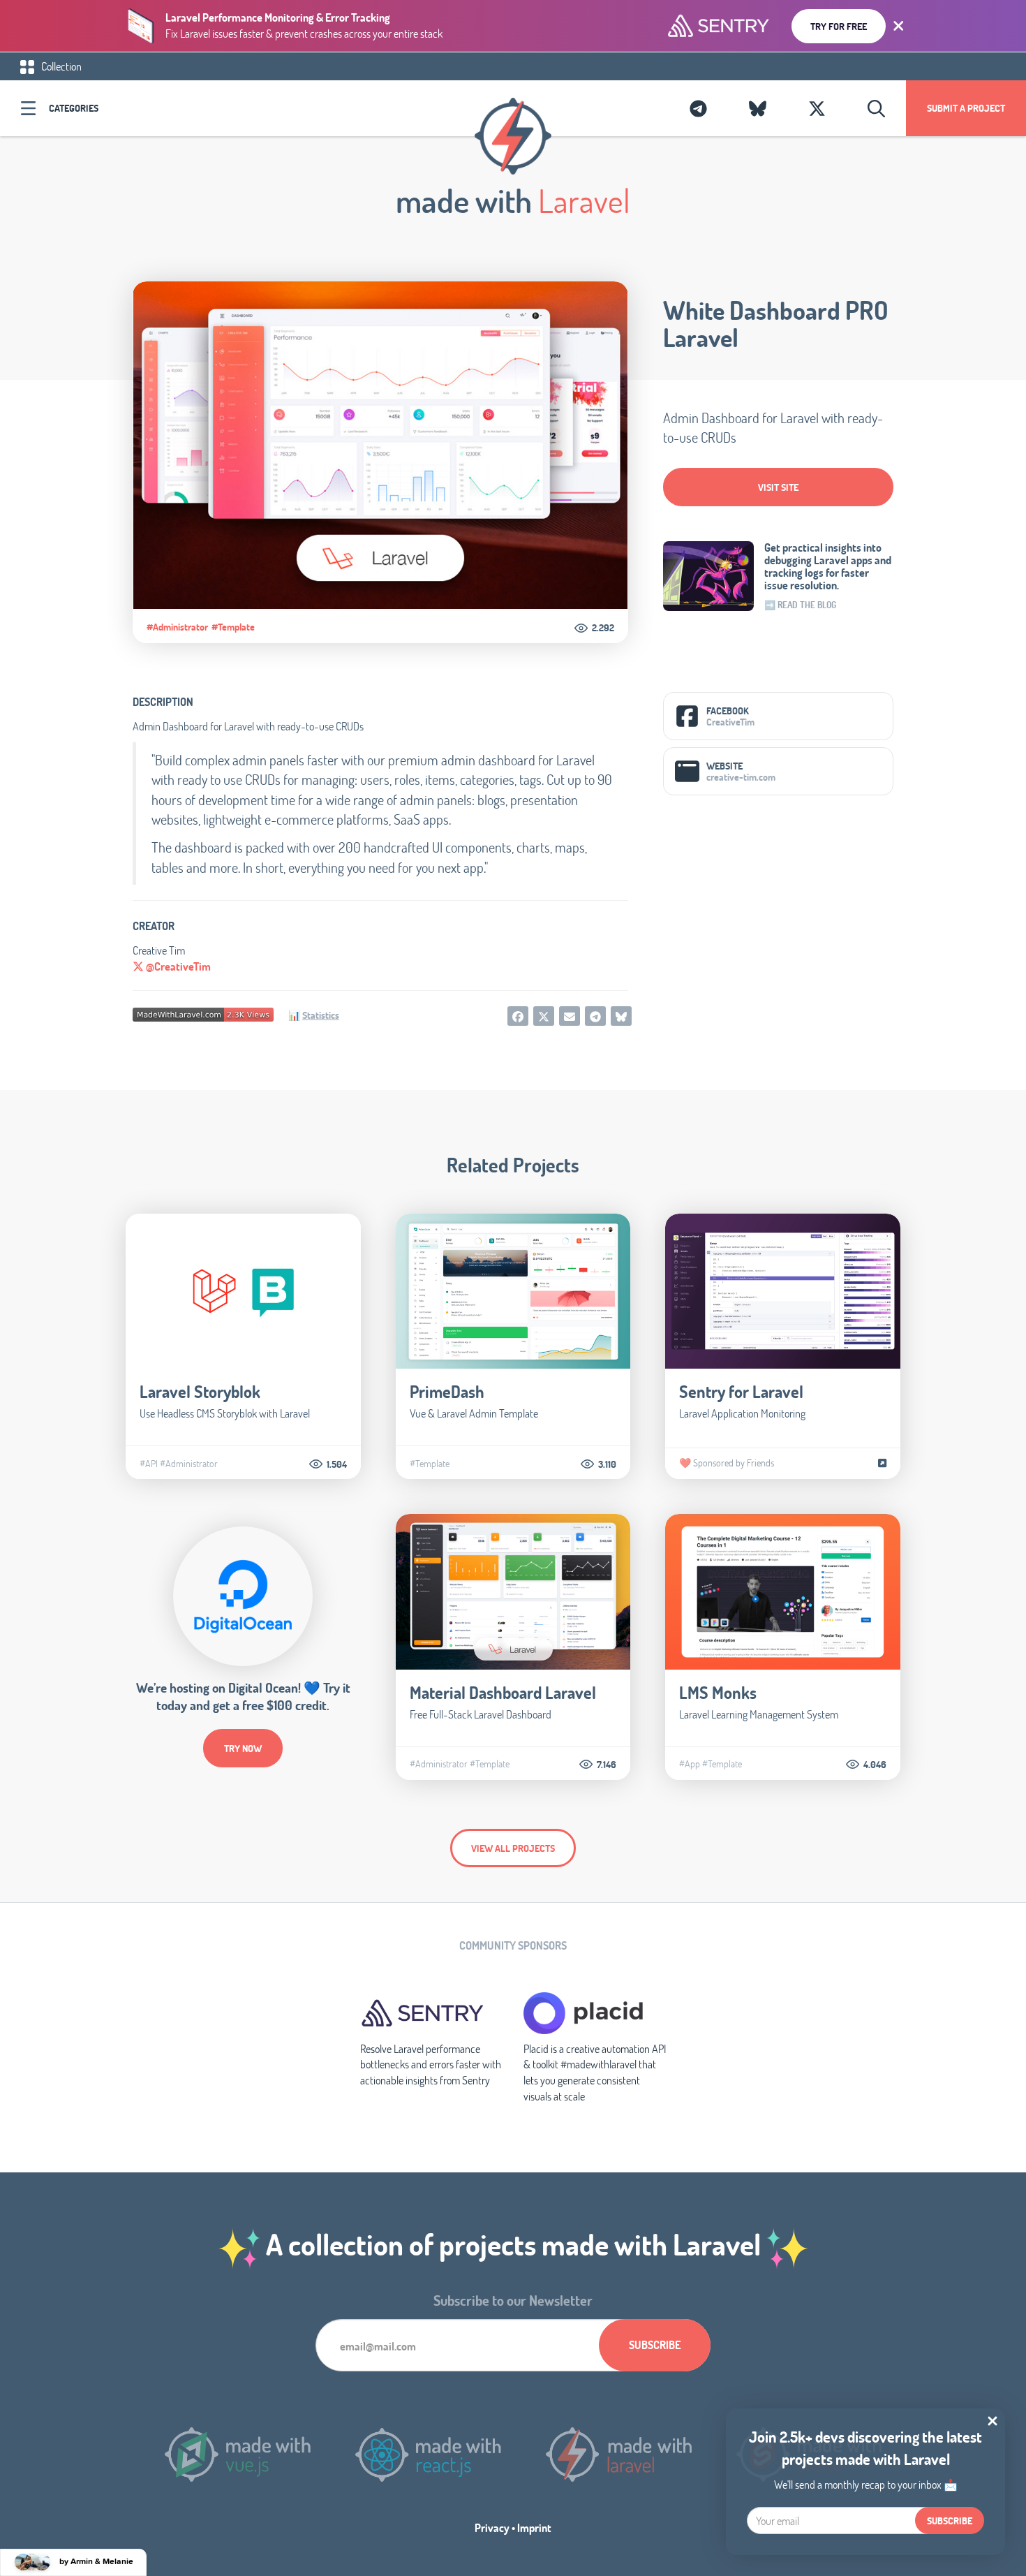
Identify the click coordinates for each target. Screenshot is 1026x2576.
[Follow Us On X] (817, 108)
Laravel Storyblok (200, 1391)
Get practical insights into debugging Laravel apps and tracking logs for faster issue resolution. (828, 566)
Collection (60, 66)
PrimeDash (447, 1391)
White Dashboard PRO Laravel (776, 324)
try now (243, 1748)
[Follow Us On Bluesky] (758, 108)
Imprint (534, 2527)
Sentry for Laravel (741, 1391)
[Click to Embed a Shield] (203, 1013)
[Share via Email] (570, 1016)
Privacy (492, 2527)
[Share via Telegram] (595, 1016)
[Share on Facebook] (518, 1016)
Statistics (321, 1015)
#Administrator (177, 627)
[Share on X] (544, 1016)
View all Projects (513, 1848)
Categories (74, 108)
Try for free (839, 26)
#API (149, 1464)
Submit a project (966, 108)
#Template (233, 627)
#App (690, 1764)
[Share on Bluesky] (621, 1016)
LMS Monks (718, 1692)
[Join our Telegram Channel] (698, 108)
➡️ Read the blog (800, 605)
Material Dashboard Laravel (503, 1692)
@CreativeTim (177, 966)
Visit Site (778, 487)
